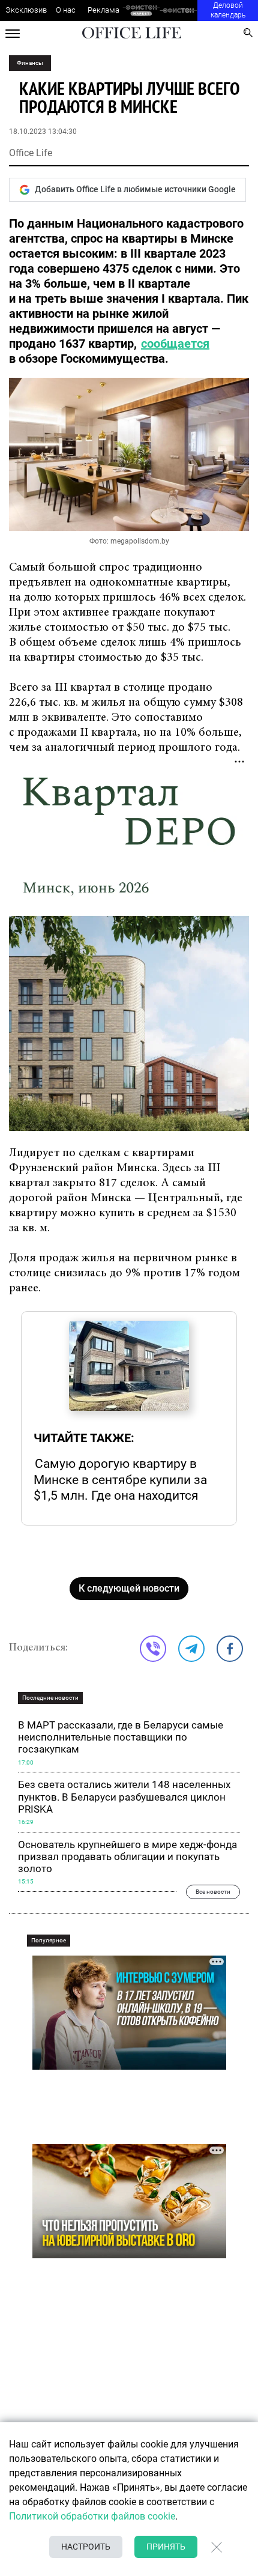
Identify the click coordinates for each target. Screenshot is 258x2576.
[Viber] (153, 1649)
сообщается (175, 344)
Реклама (103, 10)
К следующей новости (129, 1588)
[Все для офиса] (178, 11)
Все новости (213, 1892)
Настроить (86, 2547)
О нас (66, 10)
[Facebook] (230, 1649)
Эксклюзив (26, 10)
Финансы (30, 63)
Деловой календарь (228, 10)
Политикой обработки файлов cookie (92, 2516)
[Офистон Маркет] (141, 11)
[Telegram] (191, 1649)
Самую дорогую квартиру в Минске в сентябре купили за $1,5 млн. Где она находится (120, 1479)
